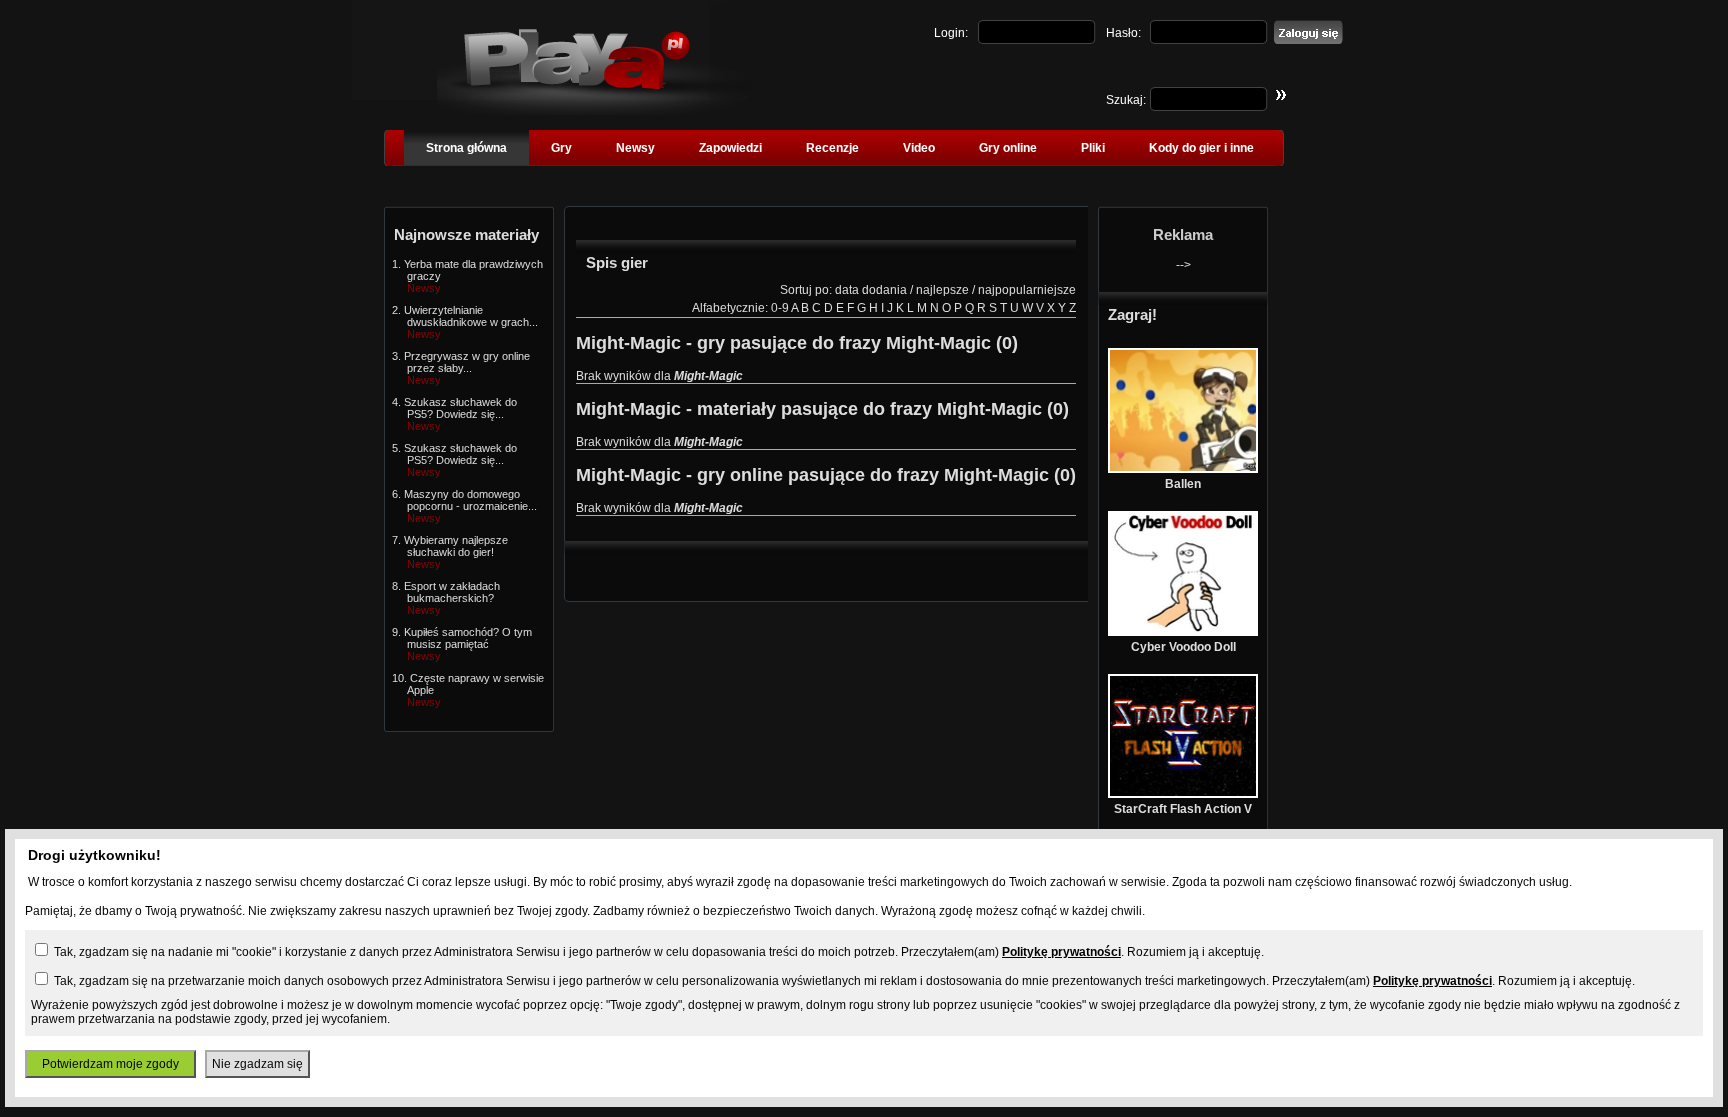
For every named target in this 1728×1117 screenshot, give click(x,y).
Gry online (1008, 148)
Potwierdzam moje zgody (110, 1064)
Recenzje (832, 148)
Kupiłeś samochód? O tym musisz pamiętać (468, 638)
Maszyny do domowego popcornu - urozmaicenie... (470, 500)
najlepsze (942, 290)
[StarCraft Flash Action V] (1183, 794)
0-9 (780, 308)
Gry (561, 148)
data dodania (871, 290)
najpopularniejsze (1027, 290)
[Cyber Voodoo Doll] (1183, 632)
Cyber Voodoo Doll (1183, 647)
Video (919, 148)
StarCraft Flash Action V (1183, 809)
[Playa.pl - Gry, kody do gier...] (594, 111)
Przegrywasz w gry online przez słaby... (467, 362)
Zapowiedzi (730, 148)
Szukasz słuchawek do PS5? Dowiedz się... (460, 408)
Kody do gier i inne (1201, 148)
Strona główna (466, 148)
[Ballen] (1183, 469)
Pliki (1093, 148)
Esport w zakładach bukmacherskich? (452, 592)
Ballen (1183, 484)
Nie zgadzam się (257, 1064)
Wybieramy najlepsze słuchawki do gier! (456, 546)
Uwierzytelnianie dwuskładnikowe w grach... (471, 316)
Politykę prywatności (1061, 952)
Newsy (635, 148)
